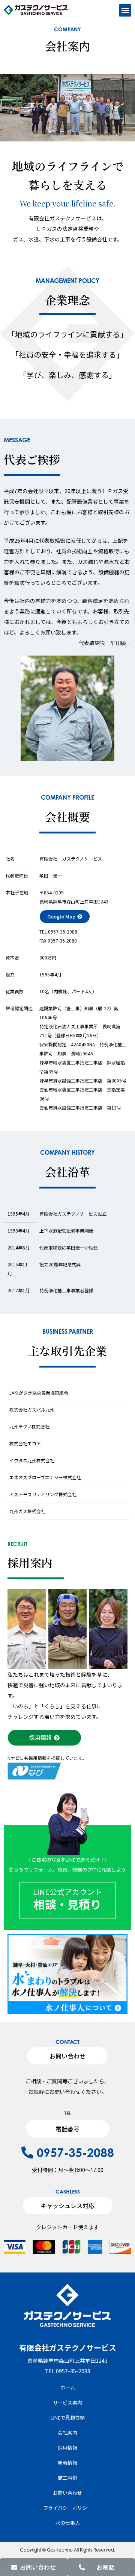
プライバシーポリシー (67, 2508)
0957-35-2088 (74, 2152)
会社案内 (67, 2433)
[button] (125, 10)
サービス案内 (67, 2402)
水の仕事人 (68, 2523)
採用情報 (67, 2448)
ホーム (68, 2387)
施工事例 (67, 2478)
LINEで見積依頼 (68, 2417)
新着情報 (67, 2463)
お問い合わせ (67, 2493)
